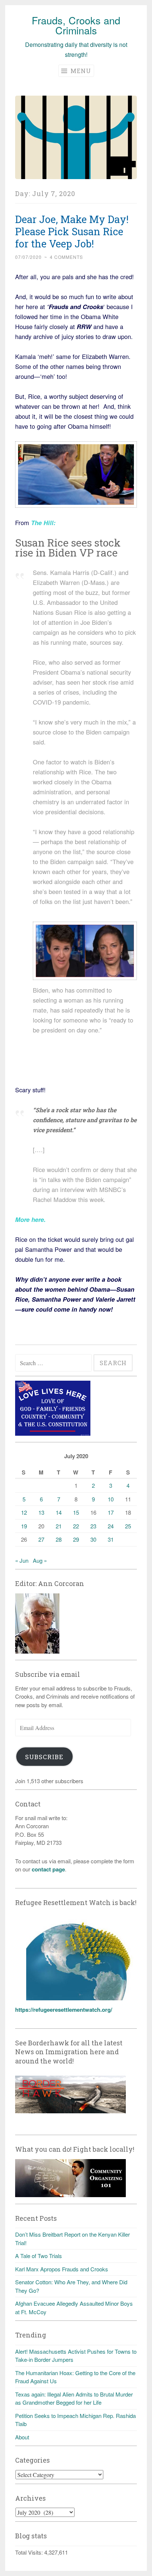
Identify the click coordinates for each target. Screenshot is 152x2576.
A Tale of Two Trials (39, 2256)
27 (41, 1539)
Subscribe (44, 1757)
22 (76, 1526)
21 (59, 1526)
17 (111, 1512)
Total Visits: (30, 2552)
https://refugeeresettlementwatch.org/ (64, 2010)
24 (111, 1526)
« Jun (22, 1560)
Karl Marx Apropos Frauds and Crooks (62, 2269)
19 (24, 1526)
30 (93, 1539)
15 (76, 1512)
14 (59, 1512)
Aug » (40, 1560)
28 (59, 1539)
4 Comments (66, 257)
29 (76, 1539)
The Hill (42, 523)
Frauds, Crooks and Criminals (76, 25)
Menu (80, 71)
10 (111, 1499)
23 (93, 1526)
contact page (48, 1869)
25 (128, 1526)
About (22, 2437)
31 (111, 1539)
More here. (30, 1219)
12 (24, 1512)
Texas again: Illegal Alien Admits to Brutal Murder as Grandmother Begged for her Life (74, 2398)
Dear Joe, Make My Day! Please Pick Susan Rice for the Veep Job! (72, 231)
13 (41, 1512)
